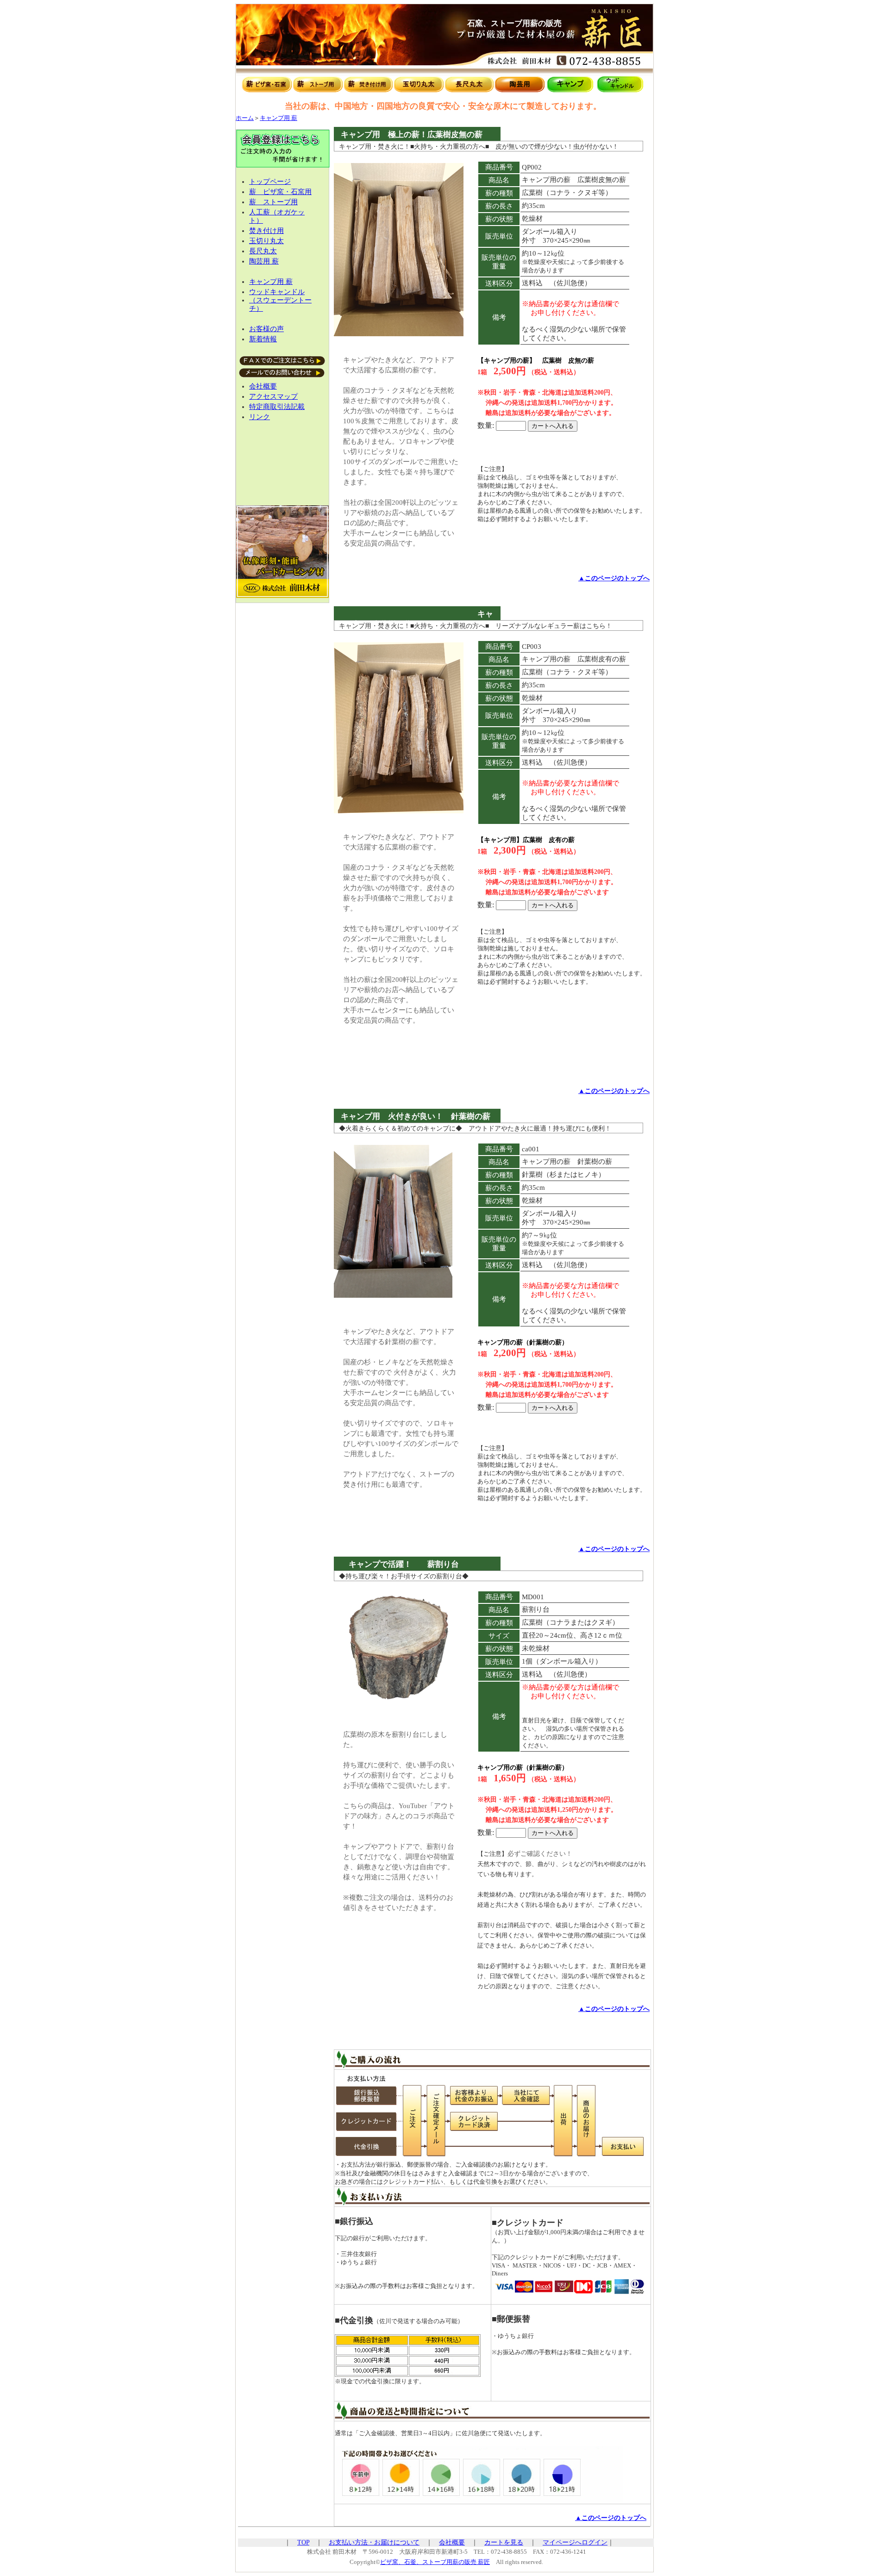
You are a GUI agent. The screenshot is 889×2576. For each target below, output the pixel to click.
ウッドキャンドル (277, 292)
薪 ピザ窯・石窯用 (280, 192)
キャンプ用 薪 (279, 118)
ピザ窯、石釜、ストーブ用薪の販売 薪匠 (435, 2562)
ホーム (245, 118)
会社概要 (263, 386)
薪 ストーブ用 (273, 202)
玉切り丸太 (266, 241)
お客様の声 (266, 329)
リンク (260, 417)
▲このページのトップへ (614, 578)
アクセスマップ (273, 396)
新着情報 (263, 339)
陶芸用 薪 (264, 261)
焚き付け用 (266, 231)
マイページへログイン (575, 2542)
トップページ (270, 182)
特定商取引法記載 (277, 407)
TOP (303, 2542)
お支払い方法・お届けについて (374, 2542)
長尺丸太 (263, 251)
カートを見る (504, 2542)
